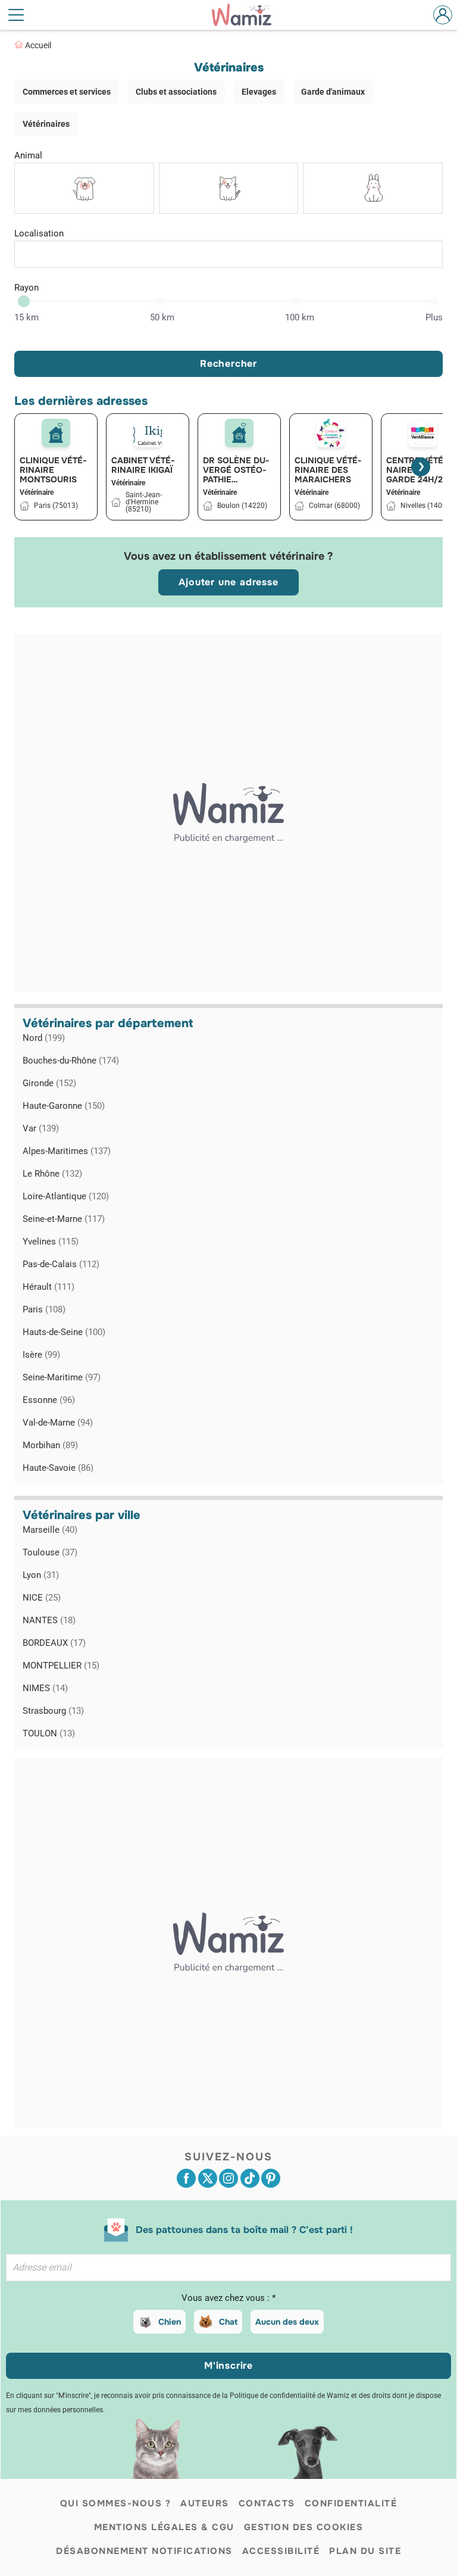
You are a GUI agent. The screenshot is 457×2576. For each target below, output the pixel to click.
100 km (300, 317)
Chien (170, 2322)
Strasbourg (53, 1711)
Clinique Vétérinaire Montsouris (53, 470)
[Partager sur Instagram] (228, 2178)
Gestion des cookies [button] (304, 2527)
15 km (26, 317)
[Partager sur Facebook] (186, 2178)
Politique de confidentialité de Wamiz (289, 2396)
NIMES (45, 1688)
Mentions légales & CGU (164, 2527)
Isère (41, 1355)
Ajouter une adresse (228, 582)
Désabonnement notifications (144, 2551)
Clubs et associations (176, 92)
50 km (162, 317)
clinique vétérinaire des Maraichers (328, 470)
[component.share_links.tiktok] (250, 2178)
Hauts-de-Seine (64, 1332)
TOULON (49, 1733)
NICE (42, 1598)
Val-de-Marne (58, 1423)
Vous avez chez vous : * (228, 2298)
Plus (434, 317)
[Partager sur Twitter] (208, 2178)
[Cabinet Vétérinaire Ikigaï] (148, 433)
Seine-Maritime (62, 1377)
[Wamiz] (248, 15)
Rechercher (228, 364)
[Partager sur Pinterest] (271, 2178)
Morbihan (50, 1445)
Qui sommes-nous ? (116, 2503)
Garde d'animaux (333, 92)
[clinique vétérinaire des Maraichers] (331, 433)
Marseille (50, 1530)
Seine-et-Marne (64, 1219)
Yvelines (51, 1242)
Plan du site (365, 2551)
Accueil (38, 45)
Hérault (48, 1287)
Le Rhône (52, 1174)
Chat (228, 2322)
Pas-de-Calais (61, 1264)
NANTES (49, 1620)
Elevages (259, 92)
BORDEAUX (54, 1643)
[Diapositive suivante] (421, 467)
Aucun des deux (287, 2322)
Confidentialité (351, 2503)
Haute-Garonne (64, 1106)
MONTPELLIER (61, 1666)
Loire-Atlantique (66, 1196)
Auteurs (205, 2503)
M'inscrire (228, 2366)
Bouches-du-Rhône (71, 1061)
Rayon (26, 288)
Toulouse (50, 1552)
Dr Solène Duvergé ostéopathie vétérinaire (236, 470)
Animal (28, 155)
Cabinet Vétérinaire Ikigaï (143, 465)
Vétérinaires (46, 124)
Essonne (49, 1400)
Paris (44, 1309)
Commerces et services (67, 92)
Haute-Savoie (58, 1468)
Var (41, 1128)
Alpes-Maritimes (67, 1151)
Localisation (39, 233)
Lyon (41, 1575)
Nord (44, 1038)
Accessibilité (281, 2551)
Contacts (267, 2503)
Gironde (49, 1083)
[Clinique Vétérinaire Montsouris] (56, 433)
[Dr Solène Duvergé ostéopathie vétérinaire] (239, 433)
